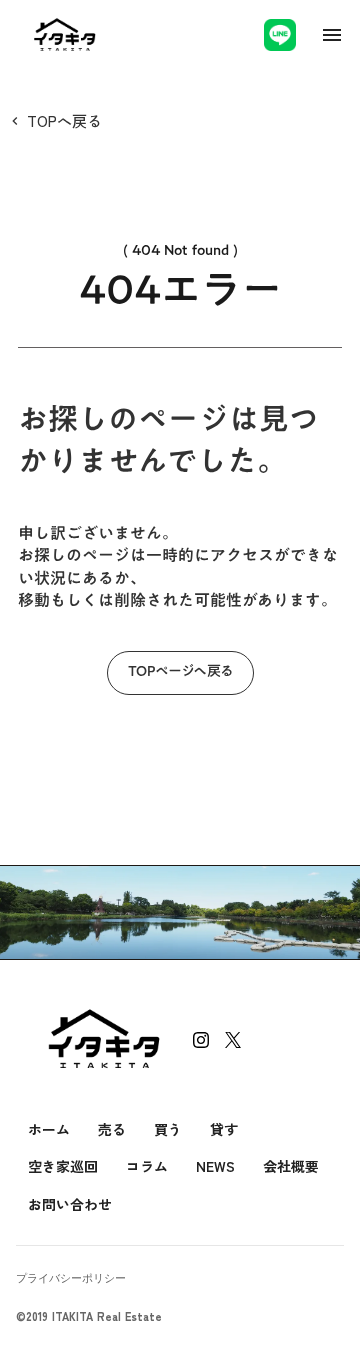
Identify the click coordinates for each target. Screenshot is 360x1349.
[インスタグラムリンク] (201, 1040)
